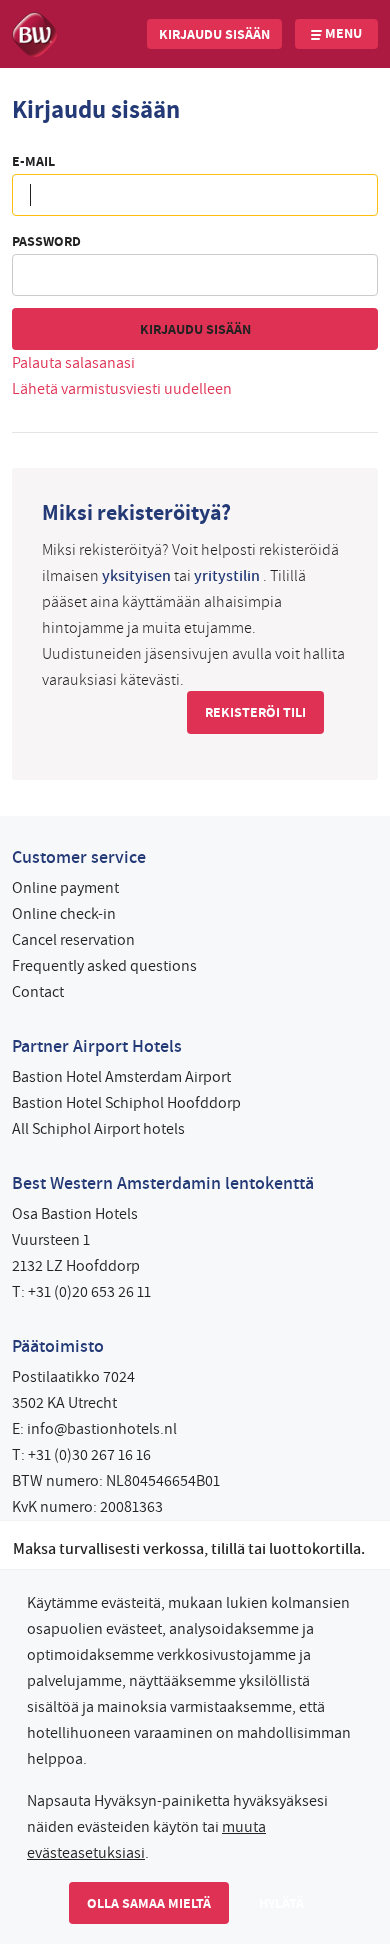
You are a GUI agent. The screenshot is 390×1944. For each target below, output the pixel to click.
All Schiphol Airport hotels (98, 1129)
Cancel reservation (73, 940)
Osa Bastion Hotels (75, 1214)
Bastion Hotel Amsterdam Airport (121, 1077)
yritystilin (227, 576)
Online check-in (64, 914)
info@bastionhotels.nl (102, 1429)
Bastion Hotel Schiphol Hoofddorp (126, 1103)
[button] (214, 34)
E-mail (33, 161)
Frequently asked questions (104, 966)
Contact (38, 992)
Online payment (65, 888)
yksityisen (136, 576)
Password (46, 241)
